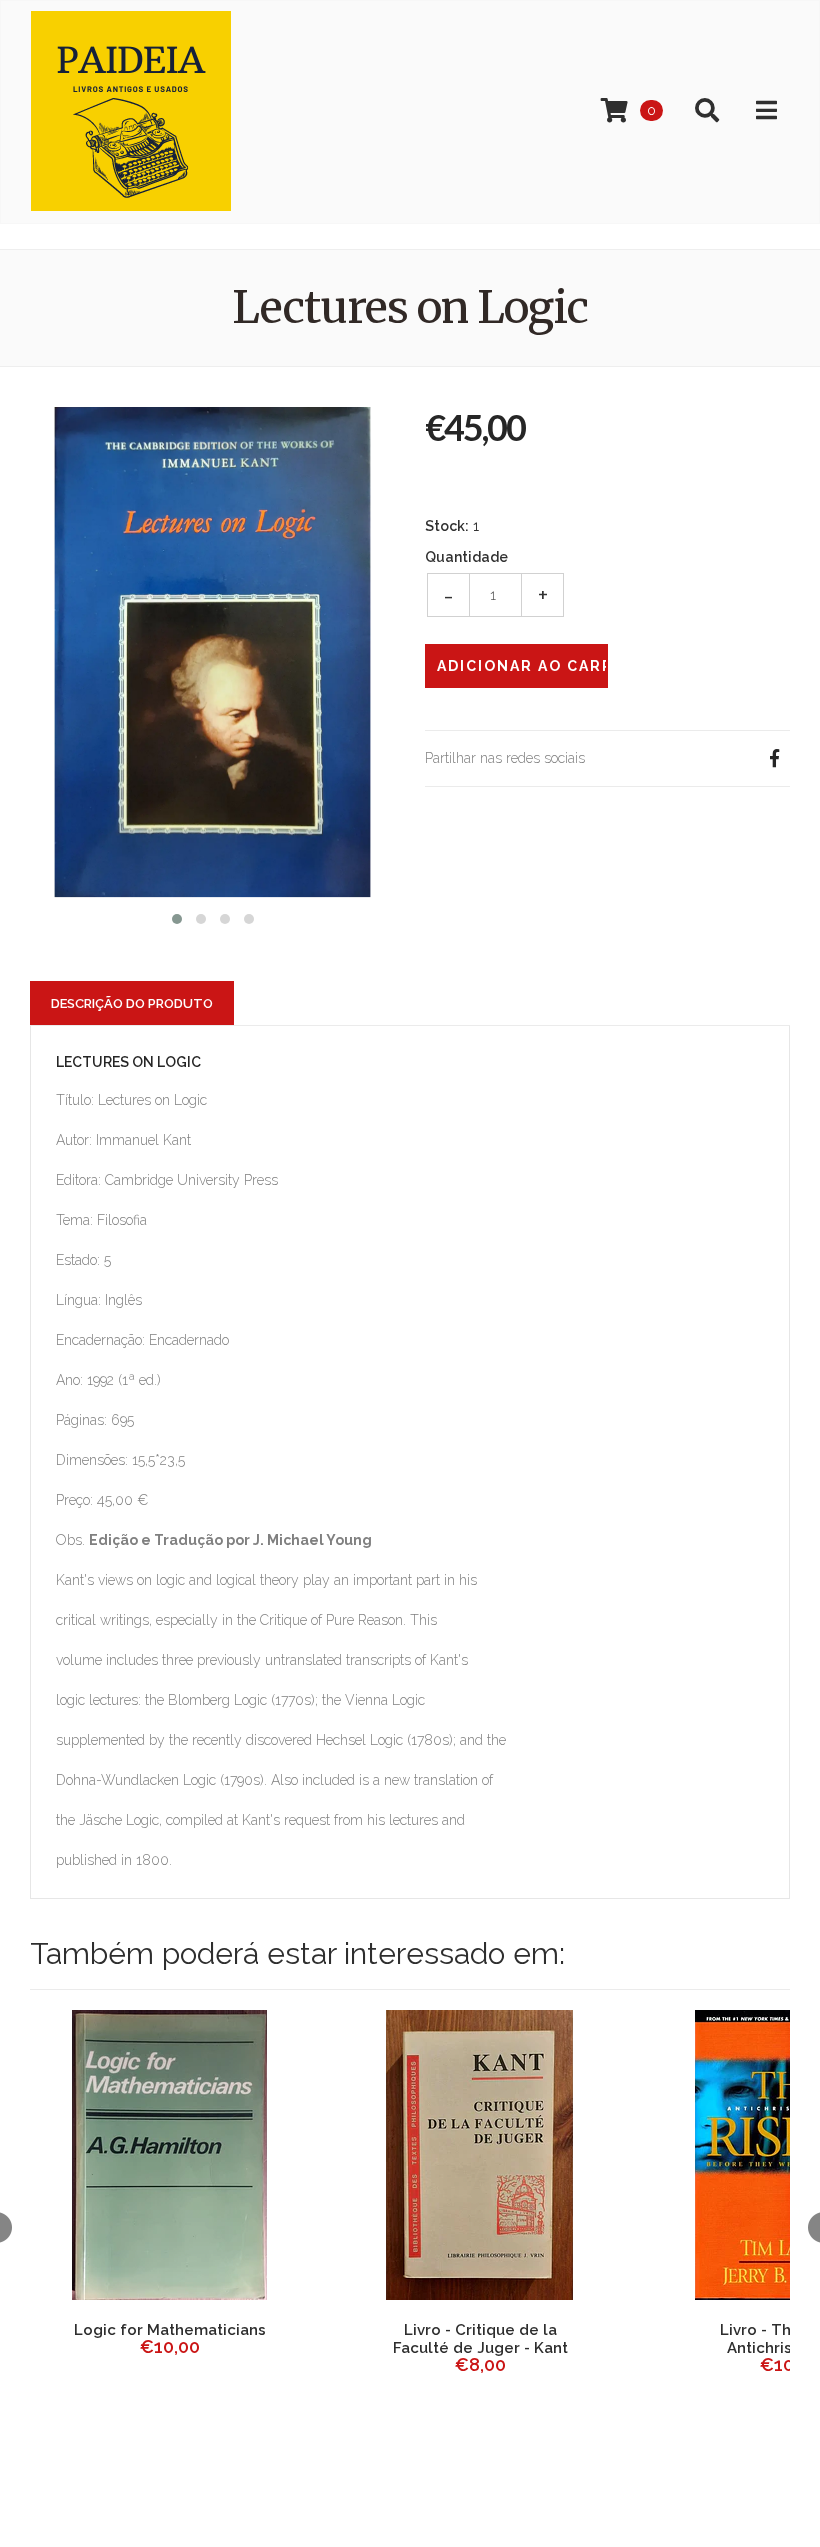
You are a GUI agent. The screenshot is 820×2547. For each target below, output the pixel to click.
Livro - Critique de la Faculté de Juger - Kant (480, 2339)
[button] (177, 916)
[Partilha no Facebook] (774, 758)
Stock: (447, 526)
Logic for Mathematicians (170, 2330)
